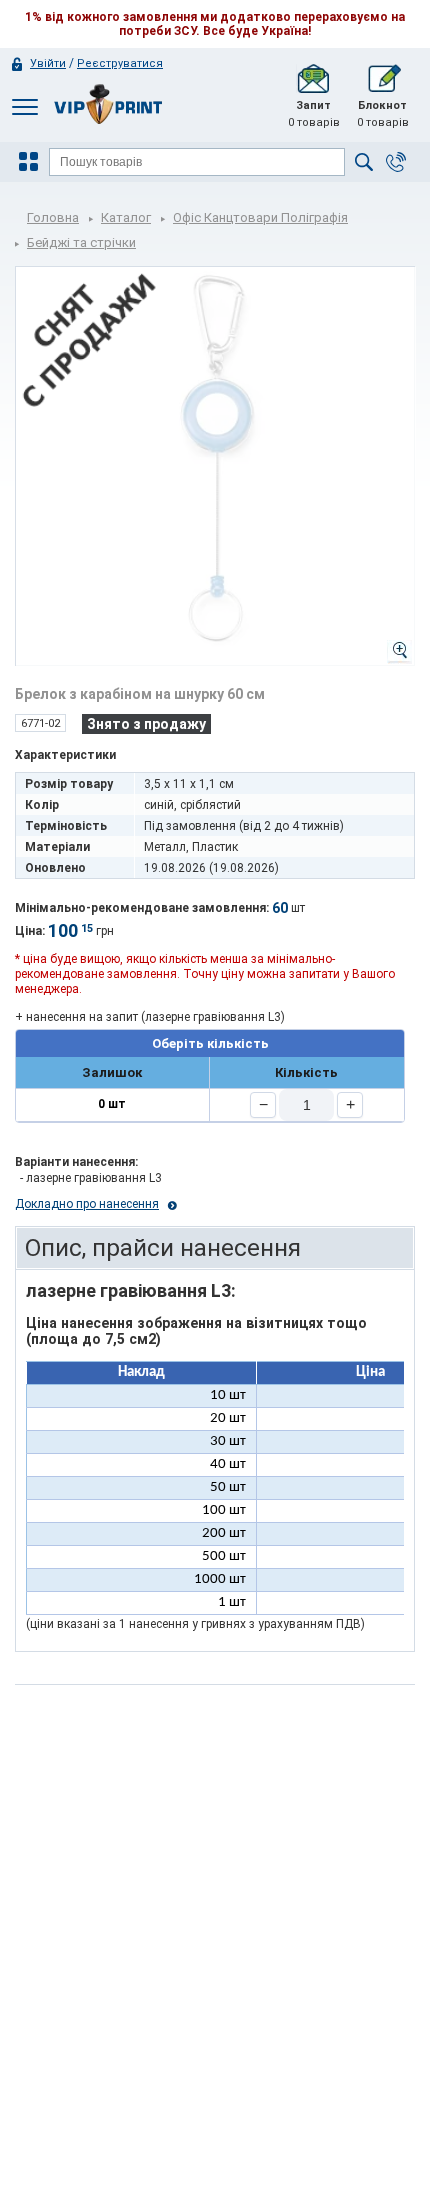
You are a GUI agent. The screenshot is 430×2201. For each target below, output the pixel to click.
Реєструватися (120, 63)
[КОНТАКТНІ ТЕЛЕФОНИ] (396, 162)
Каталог (126, 217)
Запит (314, 114)
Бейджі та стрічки (81, 242)
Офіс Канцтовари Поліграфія (260, 217)
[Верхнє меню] (25, 106)
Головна (53, 217)
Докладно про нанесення (87, 1204)
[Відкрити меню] (31, 162)
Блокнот (383, 114)
